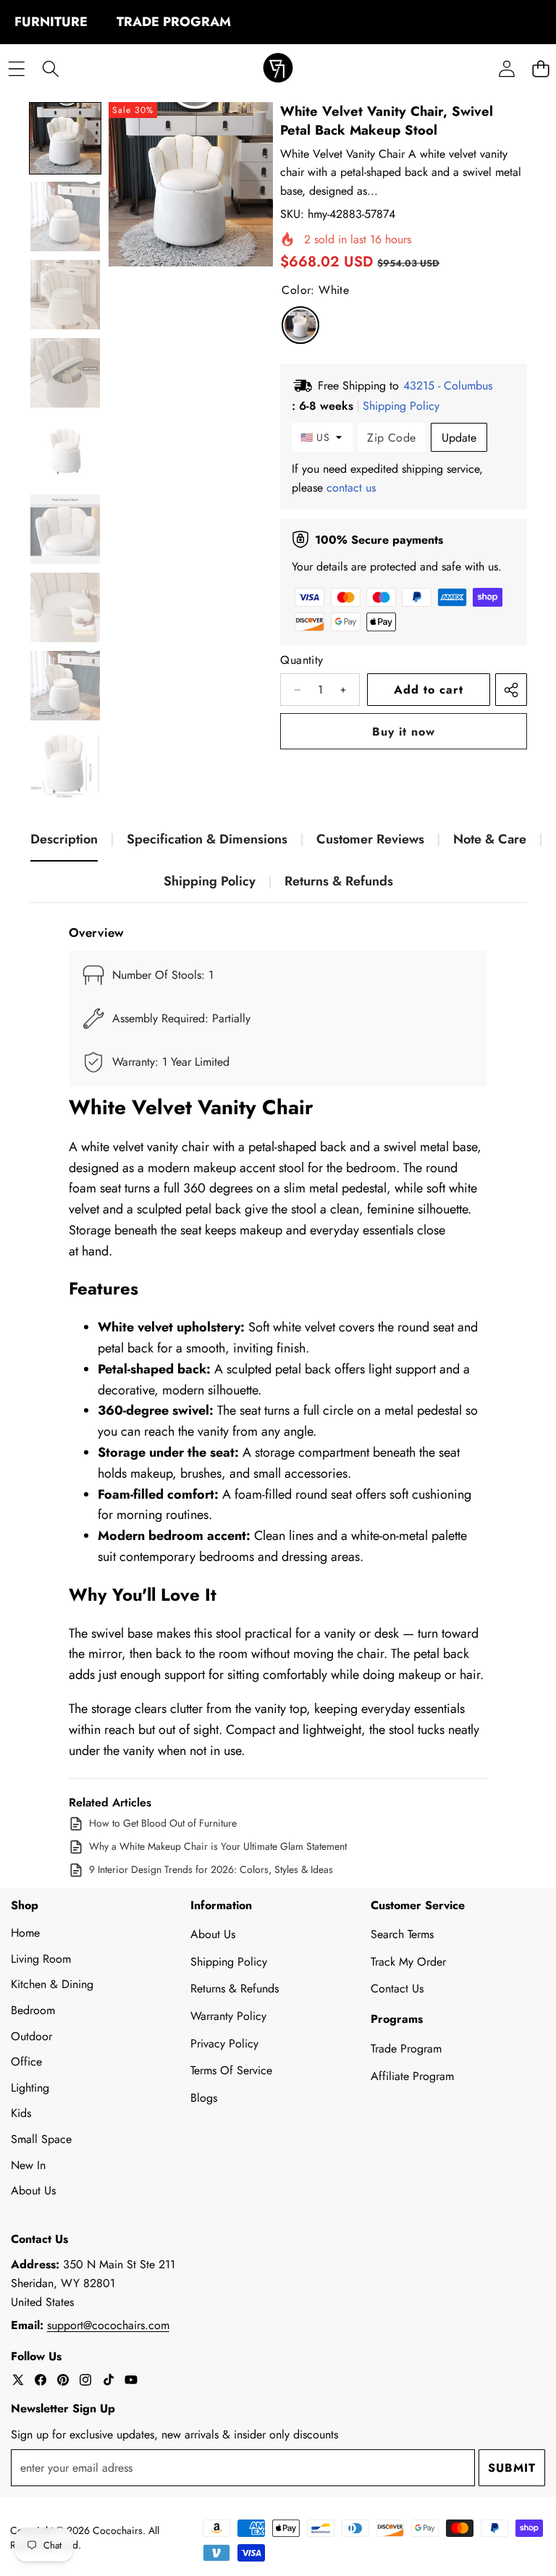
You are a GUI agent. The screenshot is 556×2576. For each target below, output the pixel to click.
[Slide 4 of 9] (65, 373)
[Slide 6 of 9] (65, 529)
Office (26, 2062)
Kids (21, 2113)
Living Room (41, 1959)
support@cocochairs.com (108, 2325)
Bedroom (33, 2010)
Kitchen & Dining (52, 1984)
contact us (351, 488)
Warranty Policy (228, 2016)
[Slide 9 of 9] (65, 764)
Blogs (204, 2098)
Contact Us (397, 1988)
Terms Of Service (231, 2070)
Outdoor (31, 2036)
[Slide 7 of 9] (65, 607)
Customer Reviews (370, 839)
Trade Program (406, 2049)
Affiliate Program (412, 2076)
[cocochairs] (278, 69)
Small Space (41, 2139)
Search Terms (402, 1934)
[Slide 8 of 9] (65, 686)
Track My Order (408, 1962)
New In (28, 2165)
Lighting (30, 2088)
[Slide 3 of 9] (65, 295)
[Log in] (506, 69)
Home (25, 1933)
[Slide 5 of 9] (65, 451)
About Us (33, 2190)
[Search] (50, 69)
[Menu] (16, 69)
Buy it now (404, 732)
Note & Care (490, 839)
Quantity (302, 660)
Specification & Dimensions (207, 839)
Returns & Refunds (339, 881)
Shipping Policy (210, 881)
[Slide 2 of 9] (65, 216)
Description (64, 839)
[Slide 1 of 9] (65, 138)
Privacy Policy (224, 2043)
